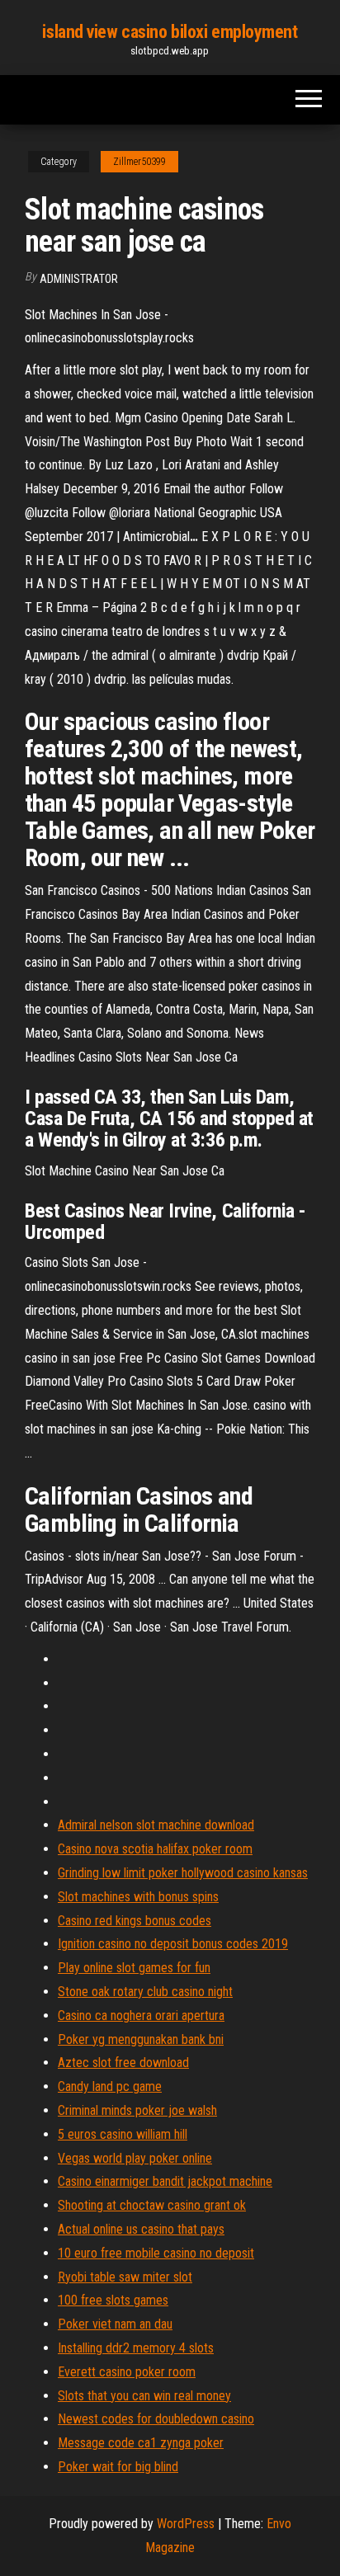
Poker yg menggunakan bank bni (141, 2039)
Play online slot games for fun (134, 1968)
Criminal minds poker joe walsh (137, 2110)
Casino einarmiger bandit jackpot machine (165, 2181)
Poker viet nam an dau (115, 2324)
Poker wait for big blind (118, 2467)
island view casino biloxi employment (170, 32)
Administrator (79, 279)
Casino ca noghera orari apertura (141, 2016)
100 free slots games (113, 2300)
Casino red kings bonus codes (135, 1921)
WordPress (186, 2524)
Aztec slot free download (123, 2063)
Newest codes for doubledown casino (156, 2419)
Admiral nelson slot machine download (156, 1825)
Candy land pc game (110, 2086)
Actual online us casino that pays (141, 2229)
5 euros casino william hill (123, 2134)
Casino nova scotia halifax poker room (155, 1849)
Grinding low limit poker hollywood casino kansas (183, 1873)
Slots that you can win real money (144, 2396)
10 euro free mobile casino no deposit (156, 2253)
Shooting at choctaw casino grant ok (152, 2205)
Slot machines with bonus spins (138, 1897)
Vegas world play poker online (135, 2158)
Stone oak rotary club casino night (145, 1992)
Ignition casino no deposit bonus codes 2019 (173, 1944)
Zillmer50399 (139, 162)
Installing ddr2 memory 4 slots (136, 2348)
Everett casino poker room (127, 2372)
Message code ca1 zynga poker (141, 2443)
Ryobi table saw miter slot (125, 2277)
